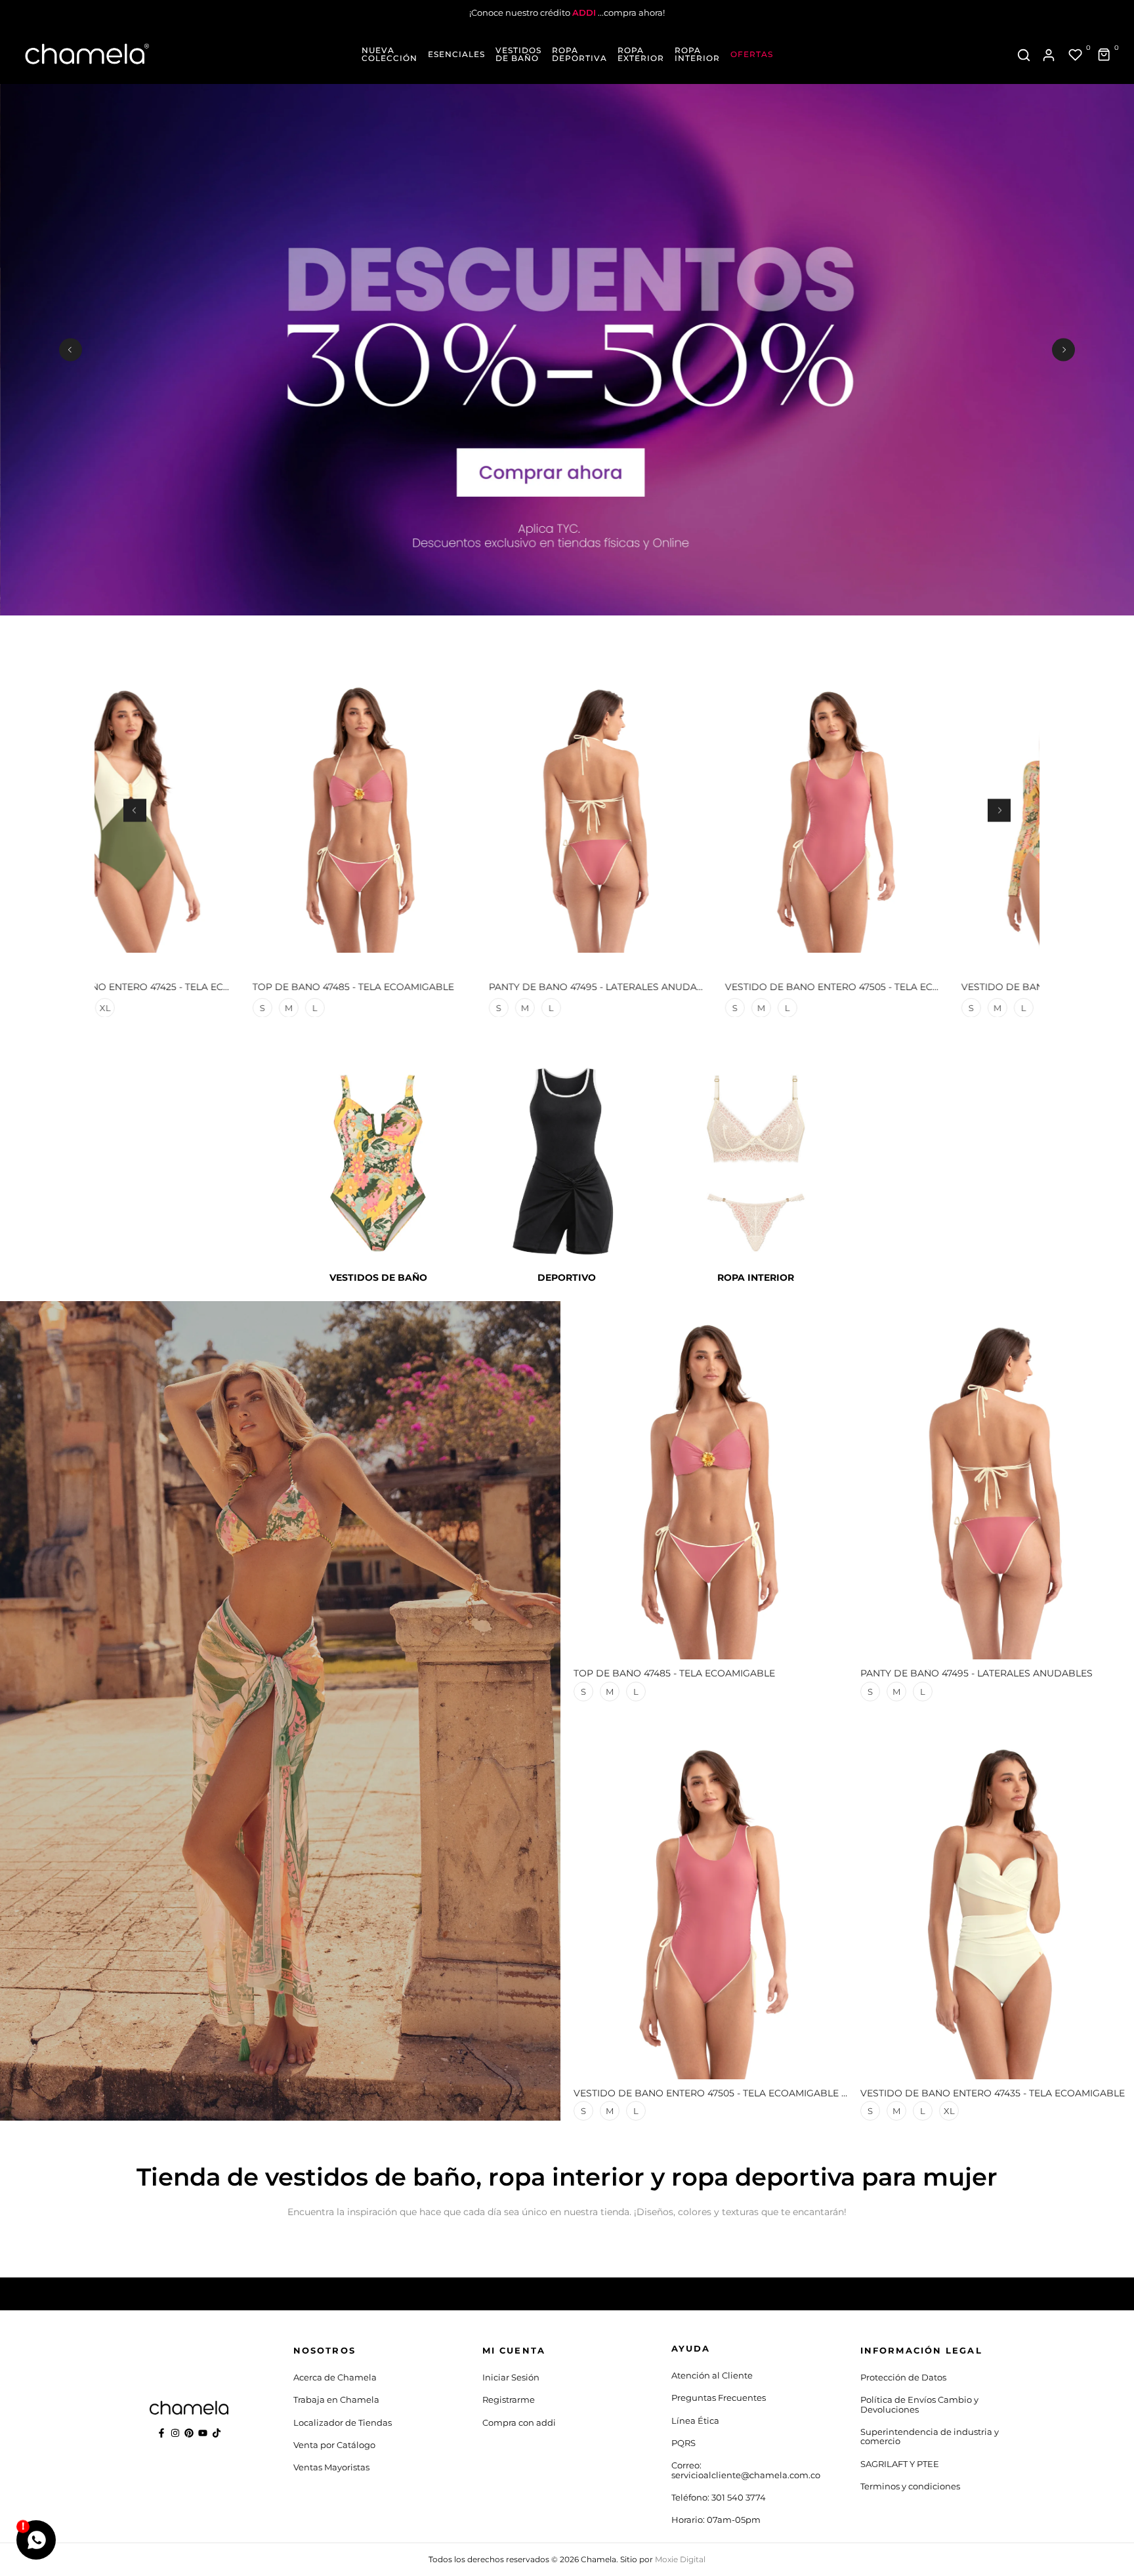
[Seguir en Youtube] (203, 2433)
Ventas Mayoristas (331, 2467)
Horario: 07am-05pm (716, 2520)
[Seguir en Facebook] (161, 2433)
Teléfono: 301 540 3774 (719, 2497)
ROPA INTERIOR (697, 54)
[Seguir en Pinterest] (189, 2433)
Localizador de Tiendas (343, 2422)
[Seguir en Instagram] (175, 2433)
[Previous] (71, 349)
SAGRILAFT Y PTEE (900, 2464)
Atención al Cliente (712, 2375)
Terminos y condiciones (910, 2486)
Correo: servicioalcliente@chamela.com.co (746, 2470)
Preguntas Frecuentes (719, 2398)
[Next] (1063, 349)
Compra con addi (519, 2422)
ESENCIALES (456, 54)
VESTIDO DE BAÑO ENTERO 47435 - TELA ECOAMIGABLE (993, 2093)
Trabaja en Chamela (336, 2399)
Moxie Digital (680, 2559)
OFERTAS (752, 54)
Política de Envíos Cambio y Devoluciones (919, 2404)
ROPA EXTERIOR (641, 54)
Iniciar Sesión (511, 2377)
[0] (1076, 55)
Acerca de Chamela (335, 2377)
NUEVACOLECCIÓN (389, 54)
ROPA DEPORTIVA (579, 54)
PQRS (683, 2443)
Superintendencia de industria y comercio (930, 2436)
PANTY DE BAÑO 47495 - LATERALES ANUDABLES (486, 987)
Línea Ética (695, 2420)
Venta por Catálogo (334, 2445)
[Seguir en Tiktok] (217, 2433)
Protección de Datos (903, 2377)
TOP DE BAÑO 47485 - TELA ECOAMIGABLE (234, 987)
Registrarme (509, 2399)
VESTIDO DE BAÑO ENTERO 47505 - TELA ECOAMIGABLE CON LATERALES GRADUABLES (813, 987)
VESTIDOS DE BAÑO (518, 54)
